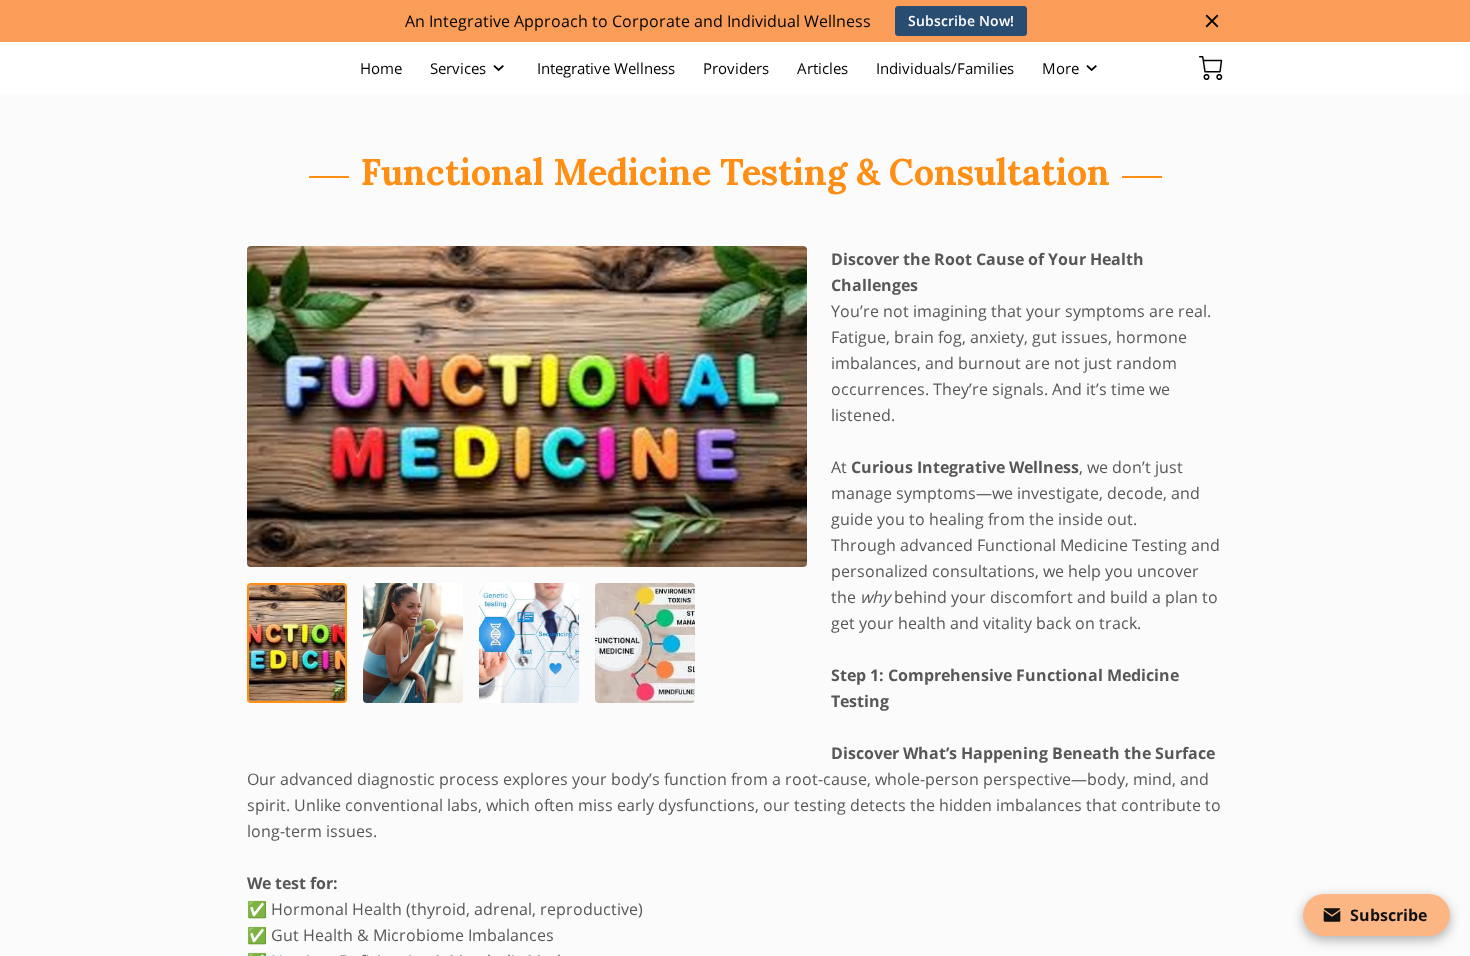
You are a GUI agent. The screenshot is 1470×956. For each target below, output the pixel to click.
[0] (1211, 68)
